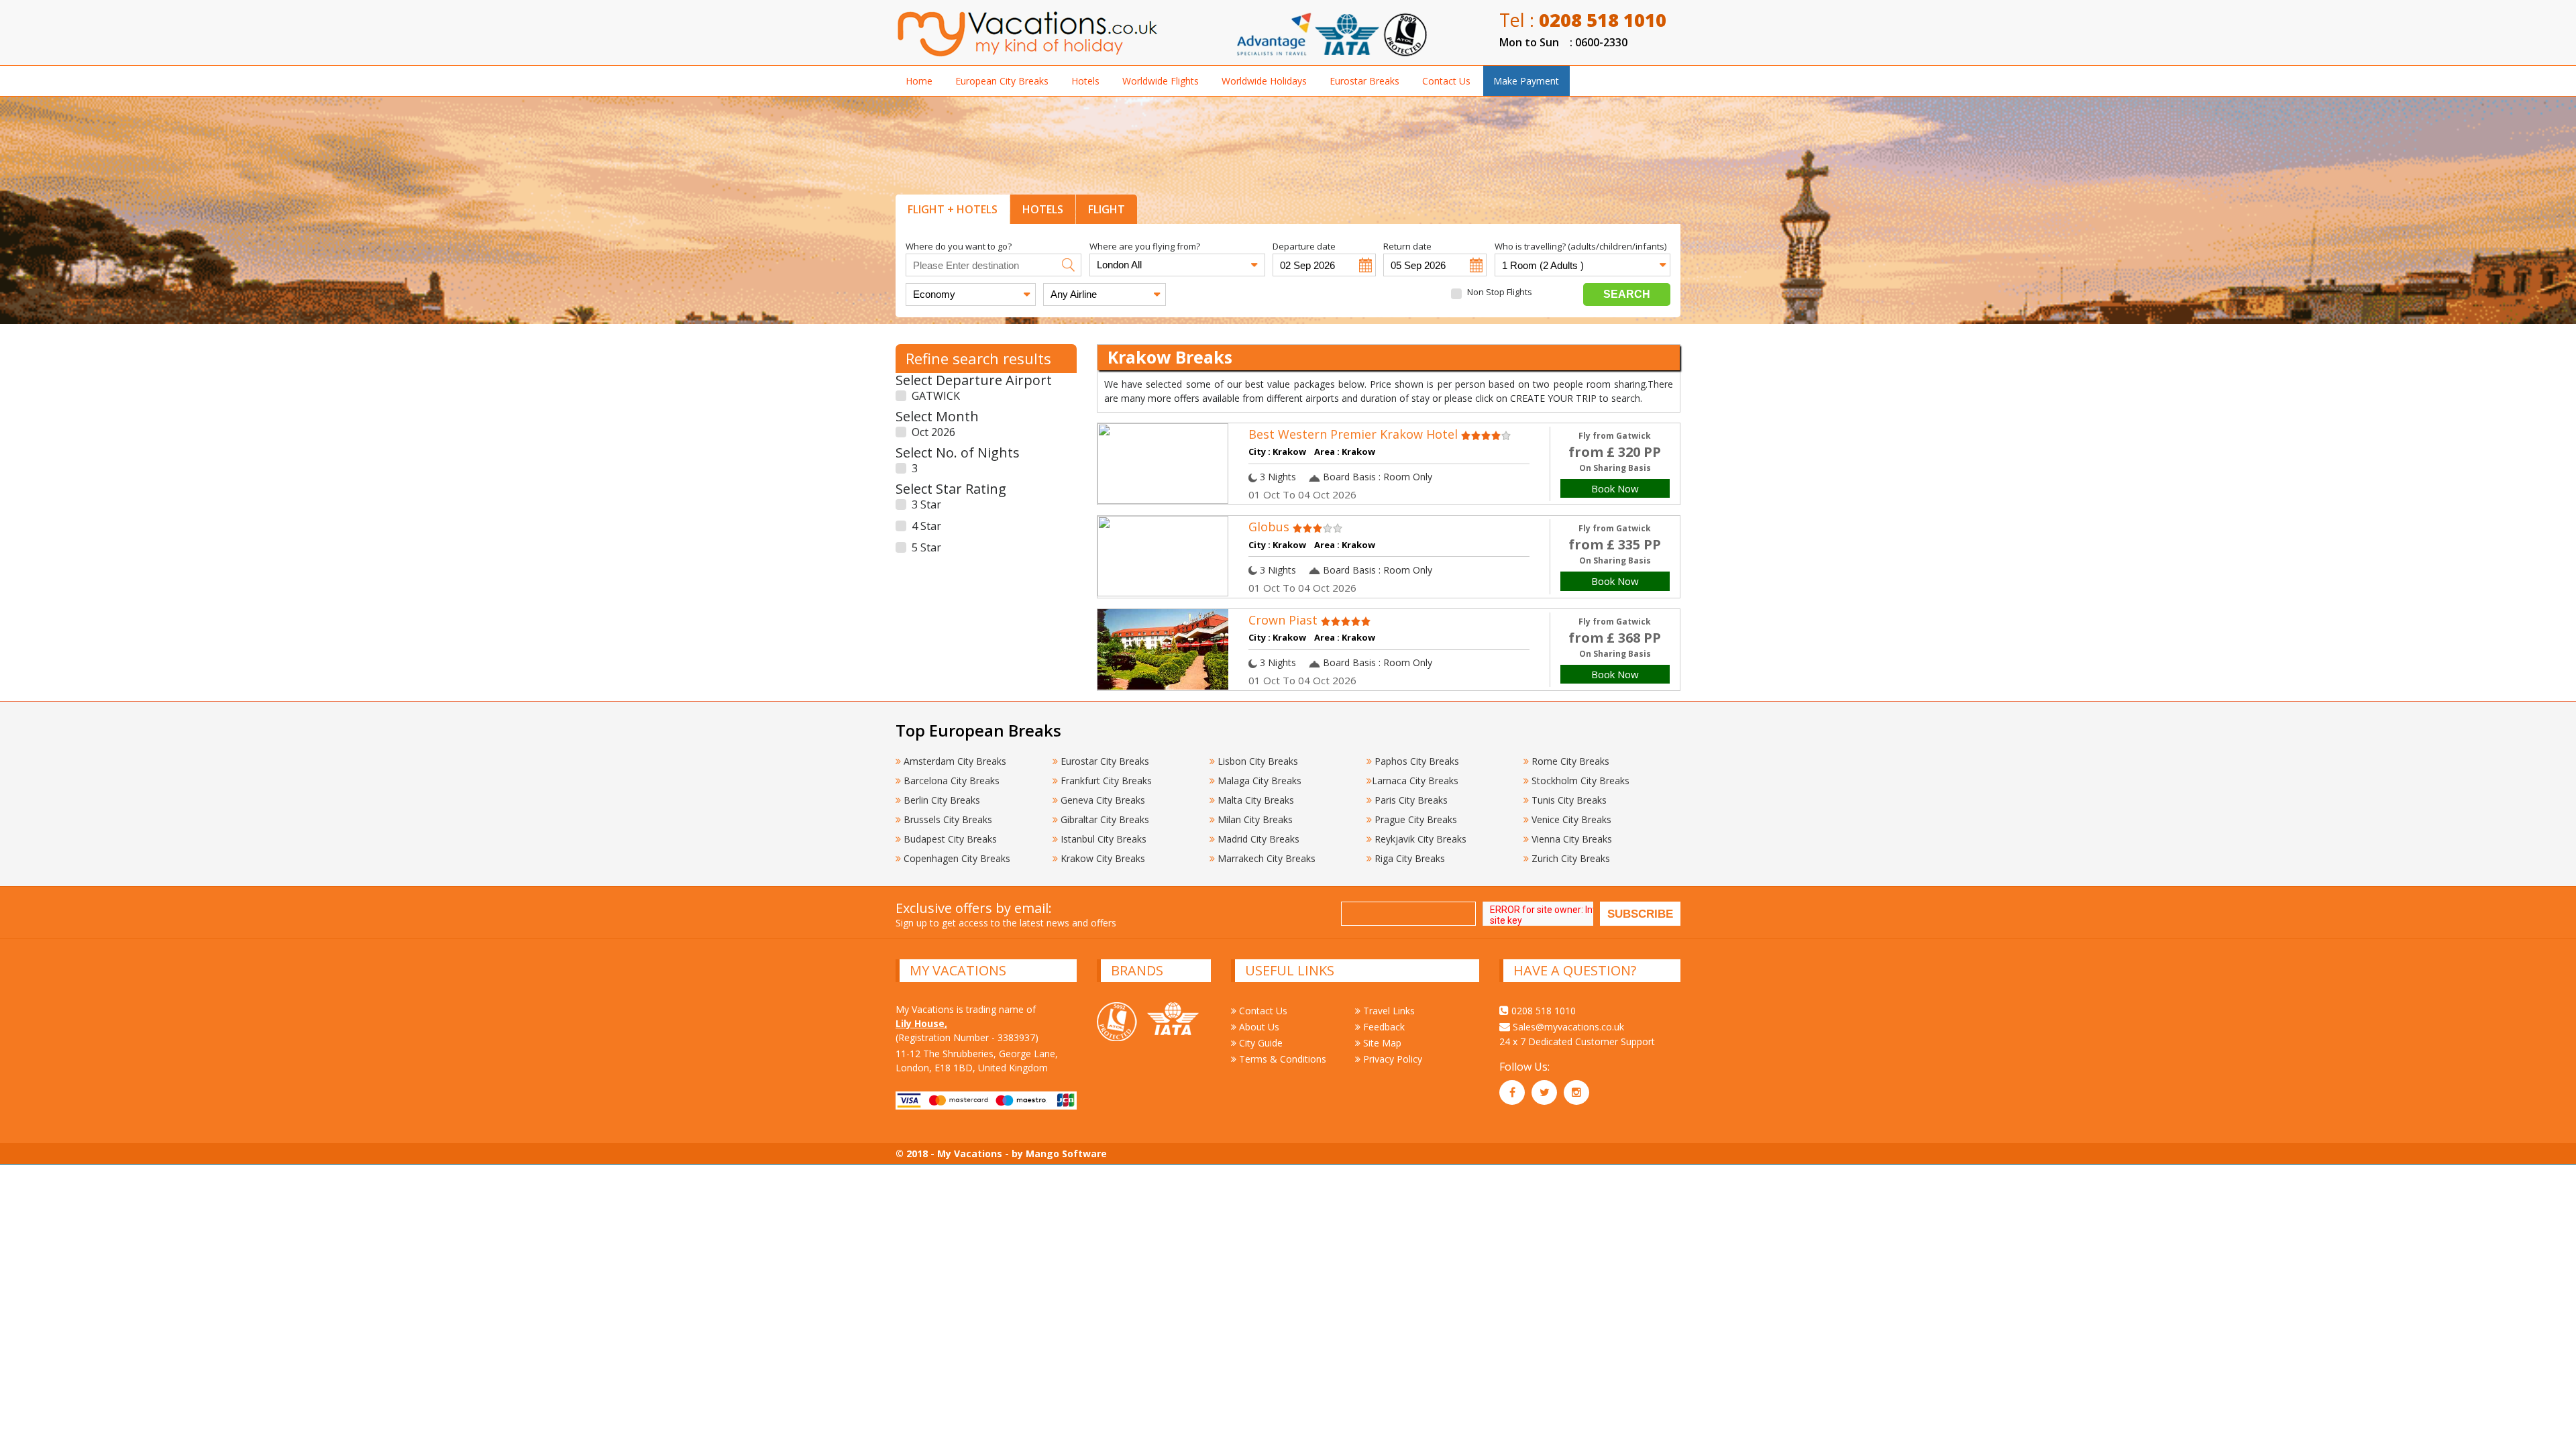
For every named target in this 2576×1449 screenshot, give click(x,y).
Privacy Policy (1391, 1059)
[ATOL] (1405, 33)
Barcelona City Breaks (950, 781)
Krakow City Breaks (1102, 858)
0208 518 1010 (1542, 1011)
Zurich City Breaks (1569, 858)
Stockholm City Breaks (1579, 781)
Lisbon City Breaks (1256, 761)
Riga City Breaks (1408, 858)
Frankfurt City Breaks (1105, 781)
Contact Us (1446, 81)
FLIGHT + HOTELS (953, 209)
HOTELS (1043, 209)
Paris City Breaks (1410, 800)
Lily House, (921, 1023)
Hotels (1085, 81)
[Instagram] (1576, 1092)
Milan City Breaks (1254, 819)
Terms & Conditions (1281, 1059)
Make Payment (1526, 81)
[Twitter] (1544, 1092)
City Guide (1259, 1043)
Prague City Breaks (1414, 819)
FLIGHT (1107, 209)
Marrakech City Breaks (1265, 858)
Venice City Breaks (1570, 819)
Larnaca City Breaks (1415, 781)
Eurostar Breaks (1364, 81)
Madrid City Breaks (1257, 839)
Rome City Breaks (1569, 761)
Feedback (1383, 1027)
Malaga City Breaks (1258, 781)
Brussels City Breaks (947, 819)
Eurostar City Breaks (1104, 761)
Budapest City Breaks (949, 839)
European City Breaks (1002, 81)
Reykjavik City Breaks (1419, 839)
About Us (1258, 1027)
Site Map (1381, 1043)
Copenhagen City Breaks (956, 858)
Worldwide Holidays (1264, 81)
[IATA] (1348, 33)
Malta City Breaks (1254, 800)
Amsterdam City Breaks (954, 761)
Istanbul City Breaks (1102, 839)
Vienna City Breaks (1570, 839)
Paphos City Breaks (1415, 761)
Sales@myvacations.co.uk (1567, 1027)
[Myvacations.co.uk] (1028, 33)
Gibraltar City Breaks (1104, 819)
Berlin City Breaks (941, 800)
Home (919, 81)
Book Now (1615, 488)
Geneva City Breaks (1102, 800)
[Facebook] (1512, 1092)
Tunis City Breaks (1569, 800)
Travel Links (1388, 1011)
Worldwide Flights (1161, 81)
